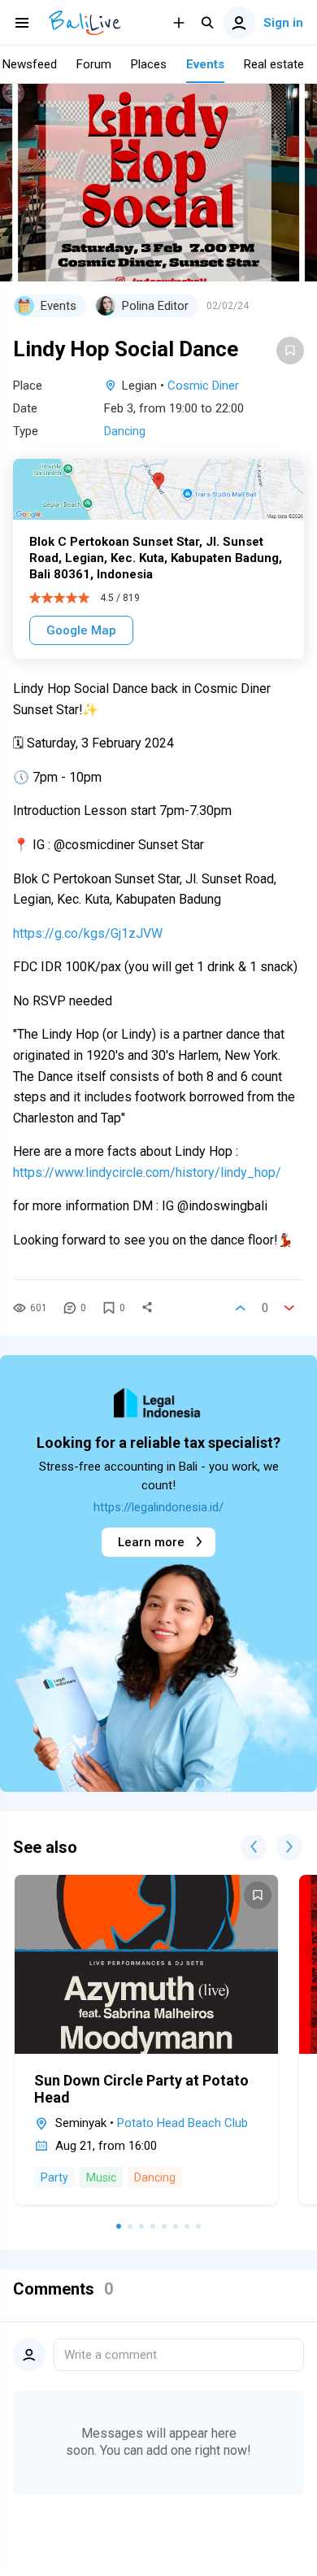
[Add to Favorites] (290, 351)
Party (54, 2177)
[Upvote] (241, 1308)
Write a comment (111, 2355)
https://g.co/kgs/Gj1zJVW (88, 933)
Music (101, 2177)
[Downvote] (289, 1308)
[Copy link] (147, 1308)
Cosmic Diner (203, 386)
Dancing (125, 431)
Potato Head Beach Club (182, 2123)
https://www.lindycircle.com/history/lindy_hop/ (147, 1172)
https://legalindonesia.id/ (158, 1507)
